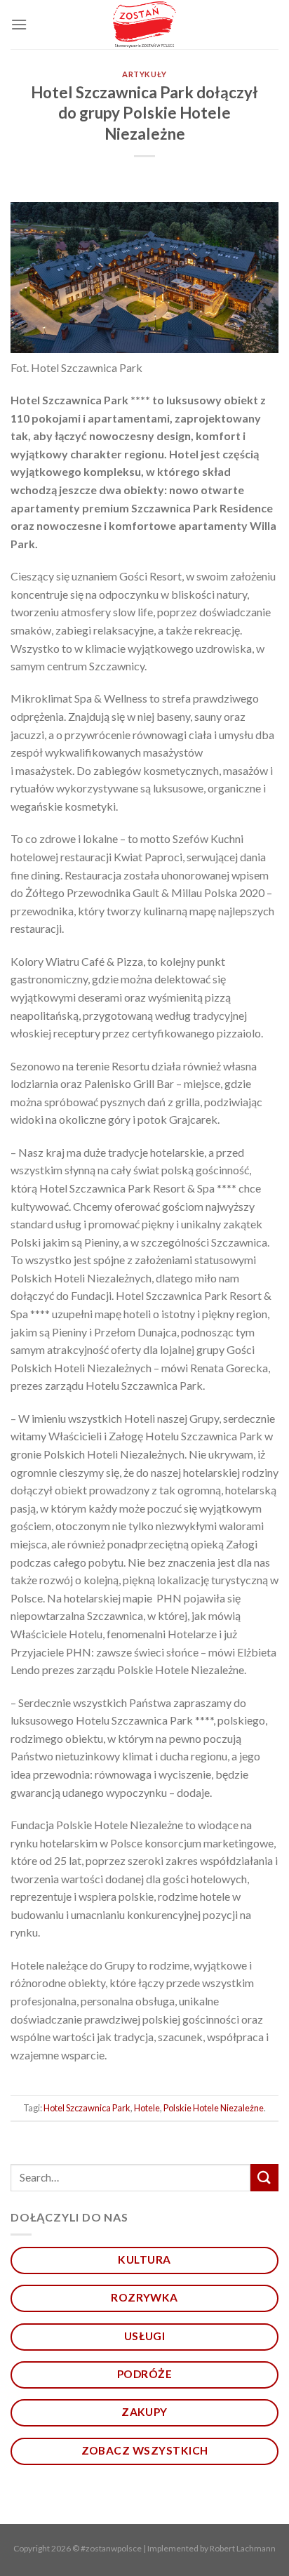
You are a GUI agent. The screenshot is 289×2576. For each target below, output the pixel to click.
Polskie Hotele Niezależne (214, 2108)
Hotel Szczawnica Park (87, 2108)
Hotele (147, 2108)
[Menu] (19, 24)
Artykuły (144, 74)
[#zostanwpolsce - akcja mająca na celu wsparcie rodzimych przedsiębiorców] (145, 25)
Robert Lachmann (243, 2548)
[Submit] (264, 2178)
